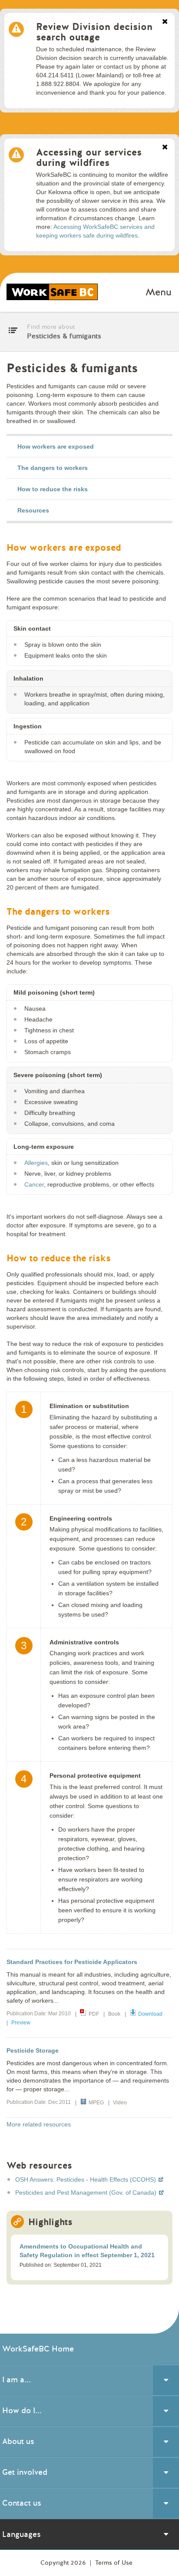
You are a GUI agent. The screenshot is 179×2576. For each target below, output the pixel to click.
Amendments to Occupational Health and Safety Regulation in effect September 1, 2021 (87, 2251)
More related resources (39, 2124)
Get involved (25, 2472)
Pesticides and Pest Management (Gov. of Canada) (87, 2192)
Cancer (34, 1184)
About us (18, 2441)
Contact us (22, 2503)
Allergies (36, 1163)
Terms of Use (114, 2563)
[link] (89, 447)
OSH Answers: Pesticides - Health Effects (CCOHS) (86, 2179)
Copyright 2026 (64, 2563)
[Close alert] (165, 22)
